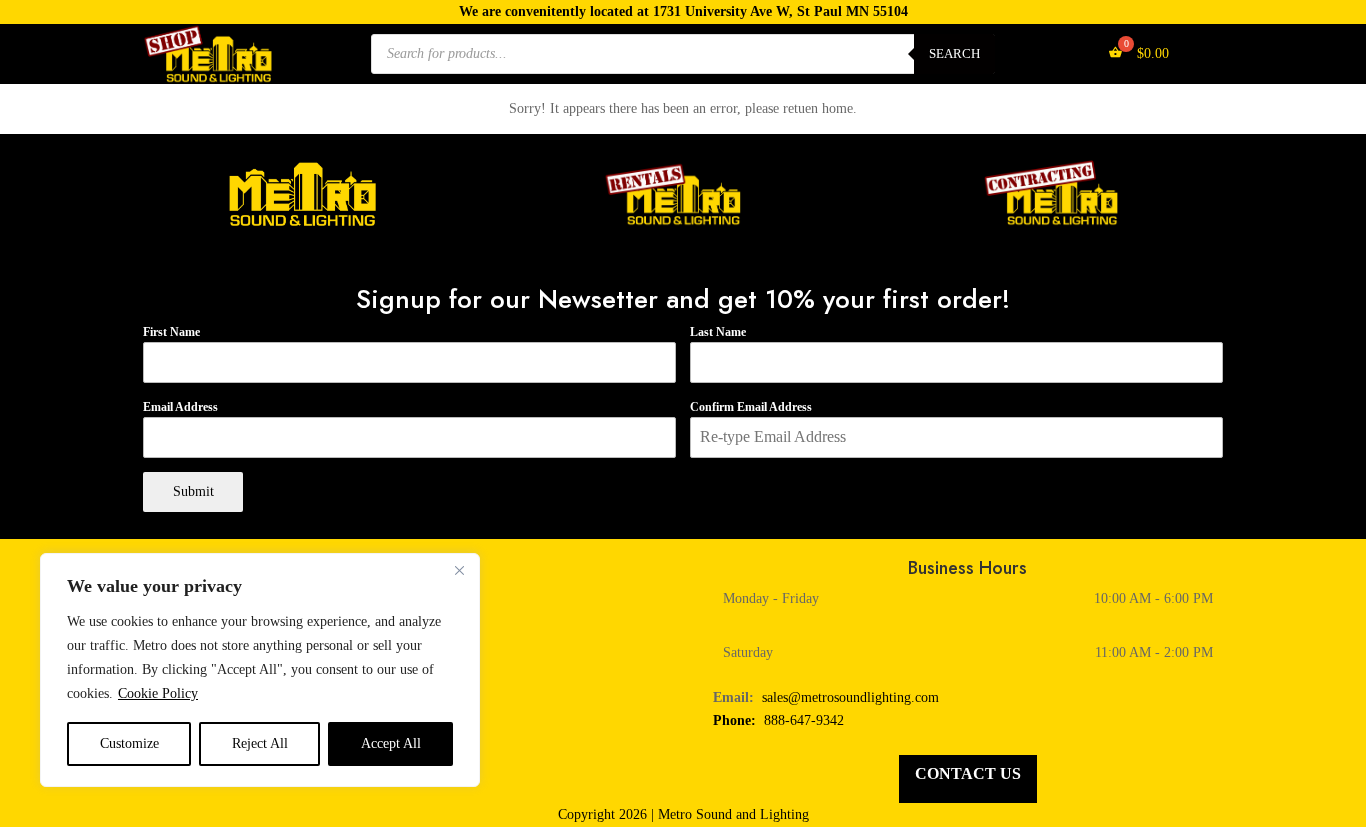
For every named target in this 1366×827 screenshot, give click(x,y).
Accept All (391, 743)
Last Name (718, 332)
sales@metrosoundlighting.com (850, 697)
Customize (129, 743)
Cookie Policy (158, 693)
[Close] (459, 570)
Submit (193, 491)
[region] (260, 670)
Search (954, 53)
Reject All (260, 743)
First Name (171, 332)
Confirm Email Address (751, 407)
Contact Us (968, 773)
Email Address (180, 407)
